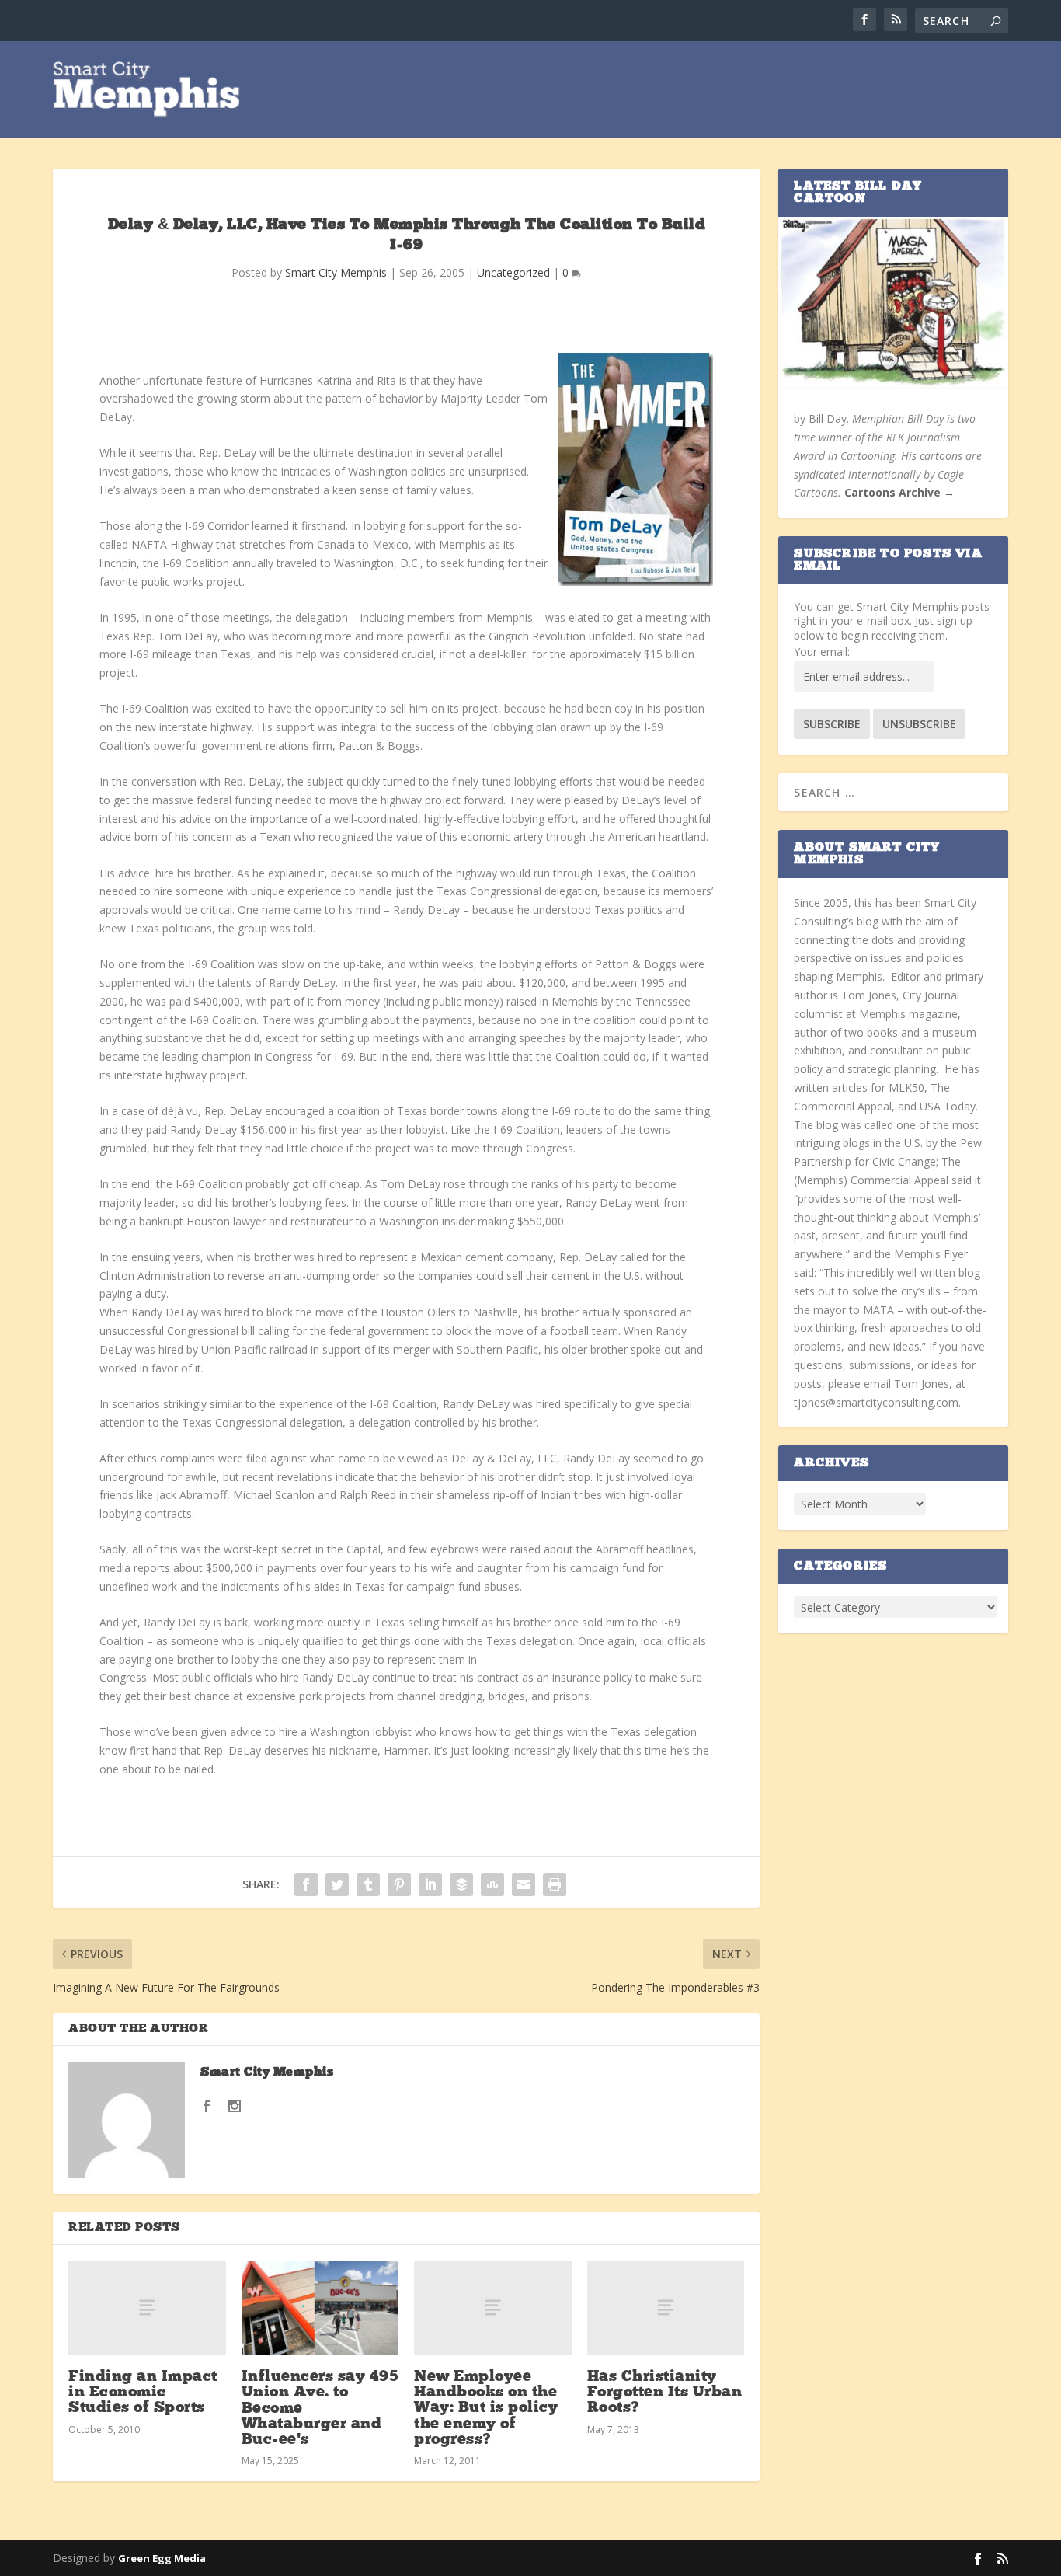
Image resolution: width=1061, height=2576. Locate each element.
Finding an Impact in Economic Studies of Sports (143, 2393)
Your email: (822, 652)
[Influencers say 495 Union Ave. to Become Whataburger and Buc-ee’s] (320, 2308)
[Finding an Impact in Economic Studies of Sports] (147, 2308)
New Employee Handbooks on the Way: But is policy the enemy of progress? (486, 2409)
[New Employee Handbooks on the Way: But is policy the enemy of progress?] (493, 2308)
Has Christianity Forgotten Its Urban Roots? (665, 2393)
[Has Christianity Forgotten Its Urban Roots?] (666, 2308)
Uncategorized (513, 272)
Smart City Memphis (336, 272)
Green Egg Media (162, 2558)
